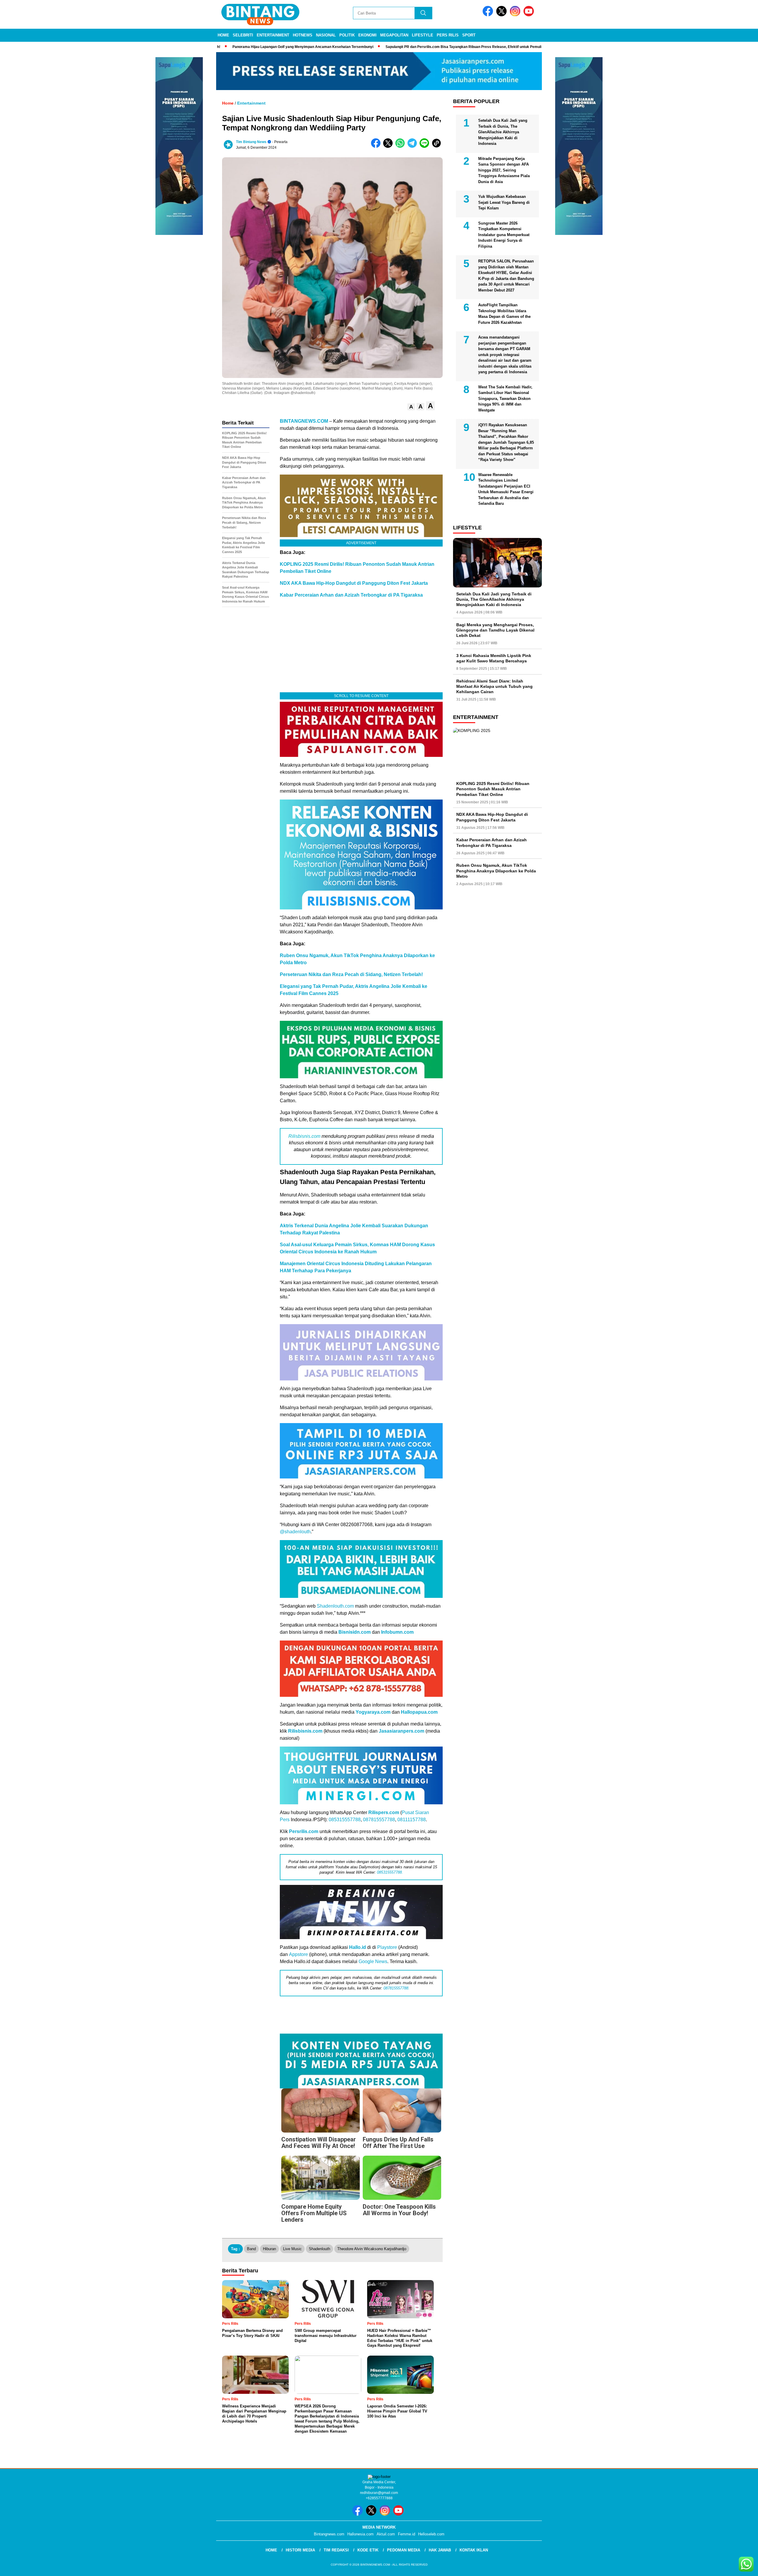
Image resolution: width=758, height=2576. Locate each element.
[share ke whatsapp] (401, 146)
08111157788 (412, 1820)
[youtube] (530, 15)
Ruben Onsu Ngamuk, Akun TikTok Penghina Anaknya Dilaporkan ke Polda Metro (496, 871)
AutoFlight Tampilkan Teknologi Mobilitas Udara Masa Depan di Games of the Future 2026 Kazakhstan (504, 314)
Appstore (298, 1954)
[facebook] (489, 15)
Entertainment (273, 35)
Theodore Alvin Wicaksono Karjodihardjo (372, 2249)
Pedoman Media (404, 2550)
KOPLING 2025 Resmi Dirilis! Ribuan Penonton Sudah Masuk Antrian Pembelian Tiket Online (493, 789)
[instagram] (516, 15)
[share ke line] (426, 146)
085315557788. (390, 1872)
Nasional (326, 35)
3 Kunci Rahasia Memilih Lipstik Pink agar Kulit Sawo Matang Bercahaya (494, 658)
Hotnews (303, 35)
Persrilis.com (304, 1831)
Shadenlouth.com (335, 1606)
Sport (469, 35)
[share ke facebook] (377, 146)
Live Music (292, 2249)
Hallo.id (358, 1947)
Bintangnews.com (329, 2534)
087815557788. (396, 1988)
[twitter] (502, 15)
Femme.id (407, 2534)
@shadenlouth (295, 1532)
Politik (347, 35)
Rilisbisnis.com (304, 1136)
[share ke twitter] (389, 146)
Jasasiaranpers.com (402, 1731)
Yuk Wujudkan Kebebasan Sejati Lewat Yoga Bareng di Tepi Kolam (504, 202)
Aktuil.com (386, 2534)
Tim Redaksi (336, 2550)
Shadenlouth (319, 2249)
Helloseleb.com (431, 2534)
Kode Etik (368, 2550)
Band (251, 2249)
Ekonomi (367, 35)
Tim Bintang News (251, 142)
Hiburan (269, 2249)
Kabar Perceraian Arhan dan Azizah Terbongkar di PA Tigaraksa (351, 595)
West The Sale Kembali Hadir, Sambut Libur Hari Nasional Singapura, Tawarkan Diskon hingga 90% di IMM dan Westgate (505, 399)
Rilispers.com (384, 1812)
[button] (411, 407)
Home (223, 35)
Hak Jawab (440, 2550)
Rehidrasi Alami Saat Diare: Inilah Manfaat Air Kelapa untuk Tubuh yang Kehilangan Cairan (494, 686)
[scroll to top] (730, 2567)
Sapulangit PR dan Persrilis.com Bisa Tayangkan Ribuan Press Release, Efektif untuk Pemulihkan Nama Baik (455, 47)
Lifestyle (423, 35)
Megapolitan (394, 35)
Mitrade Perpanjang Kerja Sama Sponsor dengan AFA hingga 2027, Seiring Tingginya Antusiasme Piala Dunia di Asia (504, 170)
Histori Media (300, 2550)
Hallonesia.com (360, 2534)
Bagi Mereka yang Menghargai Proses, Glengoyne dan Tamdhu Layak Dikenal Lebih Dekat (495, 630)
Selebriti (243, 35)
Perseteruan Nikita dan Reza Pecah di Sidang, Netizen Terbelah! (351, 974)
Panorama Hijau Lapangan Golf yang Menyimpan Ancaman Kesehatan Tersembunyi (281, 47)
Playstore (387, 1947)
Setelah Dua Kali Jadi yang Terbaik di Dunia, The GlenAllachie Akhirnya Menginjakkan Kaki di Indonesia (503, 132)
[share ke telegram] (413, 146)
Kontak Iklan (474, 2550)
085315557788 (345, 1820)
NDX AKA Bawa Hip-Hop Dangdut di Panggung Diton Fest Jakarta (354, 583)
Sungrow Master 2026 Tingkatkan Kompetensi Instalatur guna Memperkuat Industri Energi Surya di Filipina (504, 235)
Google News (373, 1961)
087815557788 (379, 1820)
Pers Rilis (448, 35)
